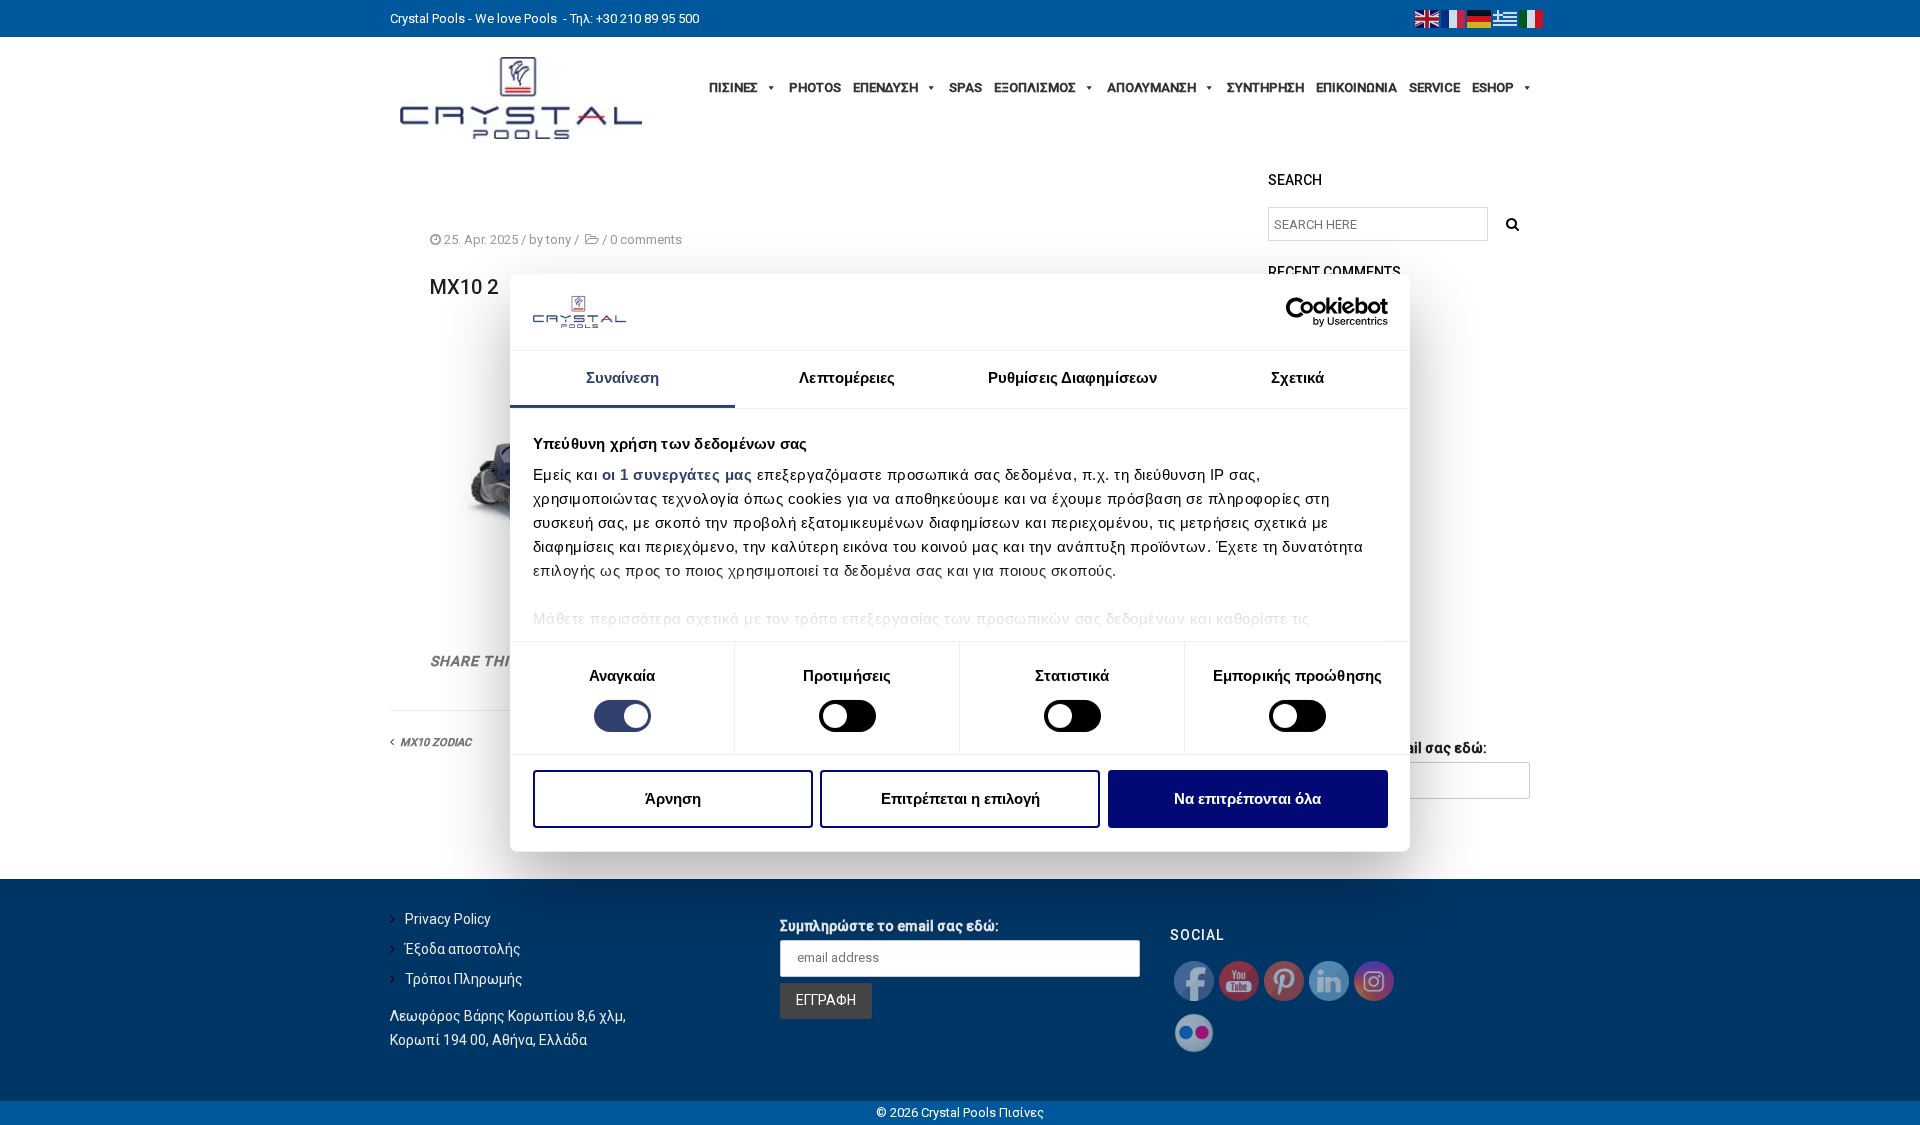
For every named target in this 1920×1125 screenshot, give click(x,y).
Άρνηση (673, 798)
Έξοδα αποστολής (463, 949)
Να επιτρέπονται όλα (1247, 798)
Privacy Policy (448, 919)
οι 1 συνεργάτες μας (677, 474)
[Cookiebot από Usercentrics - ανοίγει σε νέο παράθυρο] (1300, 312)
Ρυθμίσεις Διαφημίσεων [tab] (1072, 377)
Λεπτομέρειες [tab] (847, 377)
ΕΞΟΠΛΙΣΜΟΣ (1035, 87)
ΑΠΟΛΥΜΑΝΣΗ (1151, 87)
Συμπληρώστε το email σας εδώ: (889, 926)
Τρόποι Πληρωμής (464, 979)
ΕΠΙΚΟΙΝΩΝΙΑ (1356, 87)
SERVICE (1434, 87)
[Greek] (1506, 18)
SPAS (965, 87)
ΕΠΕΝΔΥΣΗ (885, 87)
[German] (1480, 18)
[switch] (847, 716)
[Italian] (1532, 18)
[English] (1428, 18)
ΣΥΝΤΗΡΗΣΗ (1265, 87)
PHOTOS (815, 87)
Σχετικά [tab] (1298, 377)
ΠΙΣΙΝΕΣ (733, 87)
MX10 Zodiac (435, 742)
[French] (1454, 18)
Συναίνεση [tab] (623, 377)
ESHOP (1493, 87)
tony (558, 239)
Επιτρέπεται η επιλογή (960, 798)
